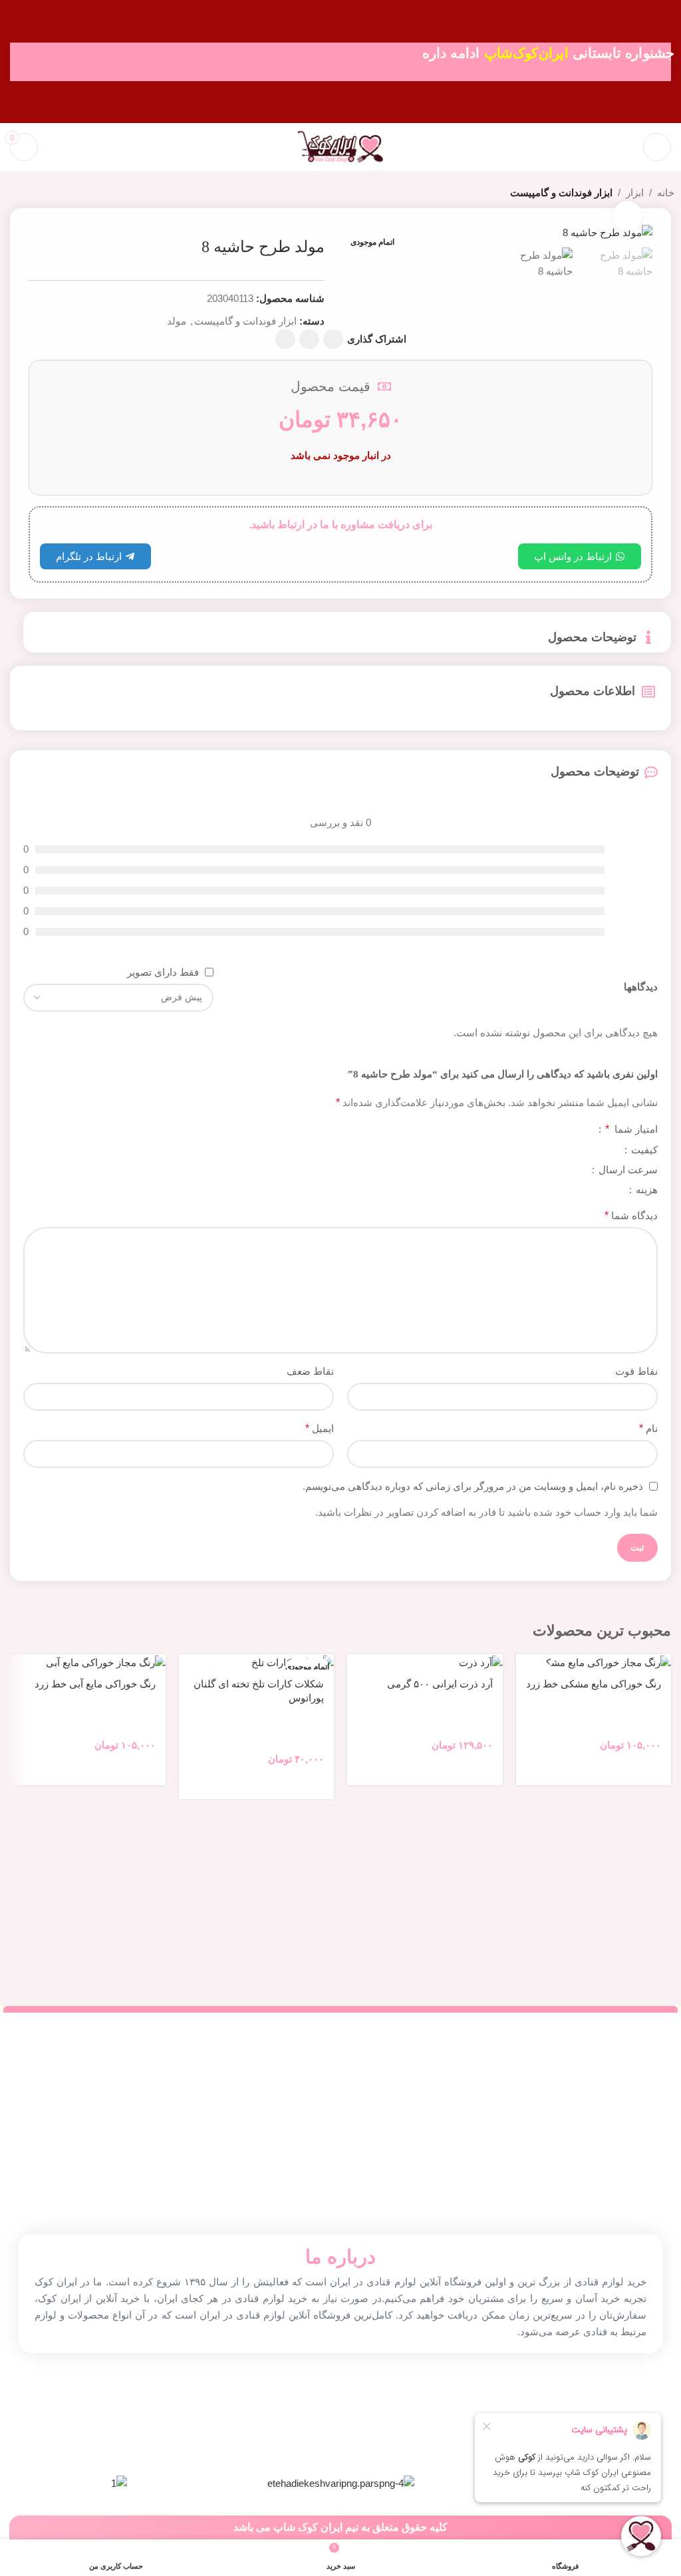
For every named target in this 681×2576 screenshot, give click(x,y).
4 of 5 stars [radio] (548, 1130)
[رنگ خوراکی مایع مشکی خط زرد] (594, 1662)
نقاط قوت (636, 1371)
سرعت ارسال (627, 1170)
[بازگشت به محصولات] (31, 194)
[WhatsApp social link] (309, 339)
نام (648, 1428)
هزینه (645, 1190)
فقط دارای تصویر (163, 972)
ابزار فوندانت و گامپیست (561, 193)
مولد (177, 321)
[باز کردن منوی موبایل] (657, 147)
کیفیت (643, 1150)
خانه (666, 193)
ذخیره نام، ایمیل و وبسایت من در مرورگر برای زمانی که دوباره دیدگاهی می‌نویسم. (473, 1486)
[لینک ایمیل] (333, 339)
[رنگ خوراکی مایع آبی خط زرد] (88, 1662)
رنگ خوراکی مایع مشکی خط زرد (594, 1684)
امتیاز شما (631, 1129)
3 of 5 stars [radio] (559, 1130)
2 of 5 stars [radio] (569, 1130)
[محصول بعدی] (15, 194)
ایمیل (320, 1428)
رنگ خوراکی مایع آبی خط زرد (95, 1684)
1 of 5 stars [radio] (580, 1130)
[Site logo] (340, 146)
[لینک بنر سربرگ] (340, 62)
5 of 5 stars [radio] (537, 1130)
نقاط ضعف (310, 1371)
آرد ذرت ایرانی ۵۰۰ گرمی (440, 1684)
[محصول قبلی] (47, 194)
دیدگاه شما (631, 1216)
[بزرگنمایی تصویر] (627, 216)
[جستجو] (624, 147)
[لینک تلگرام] (285, 339)
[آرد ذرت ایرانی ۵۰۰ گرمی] (425, 1662)
